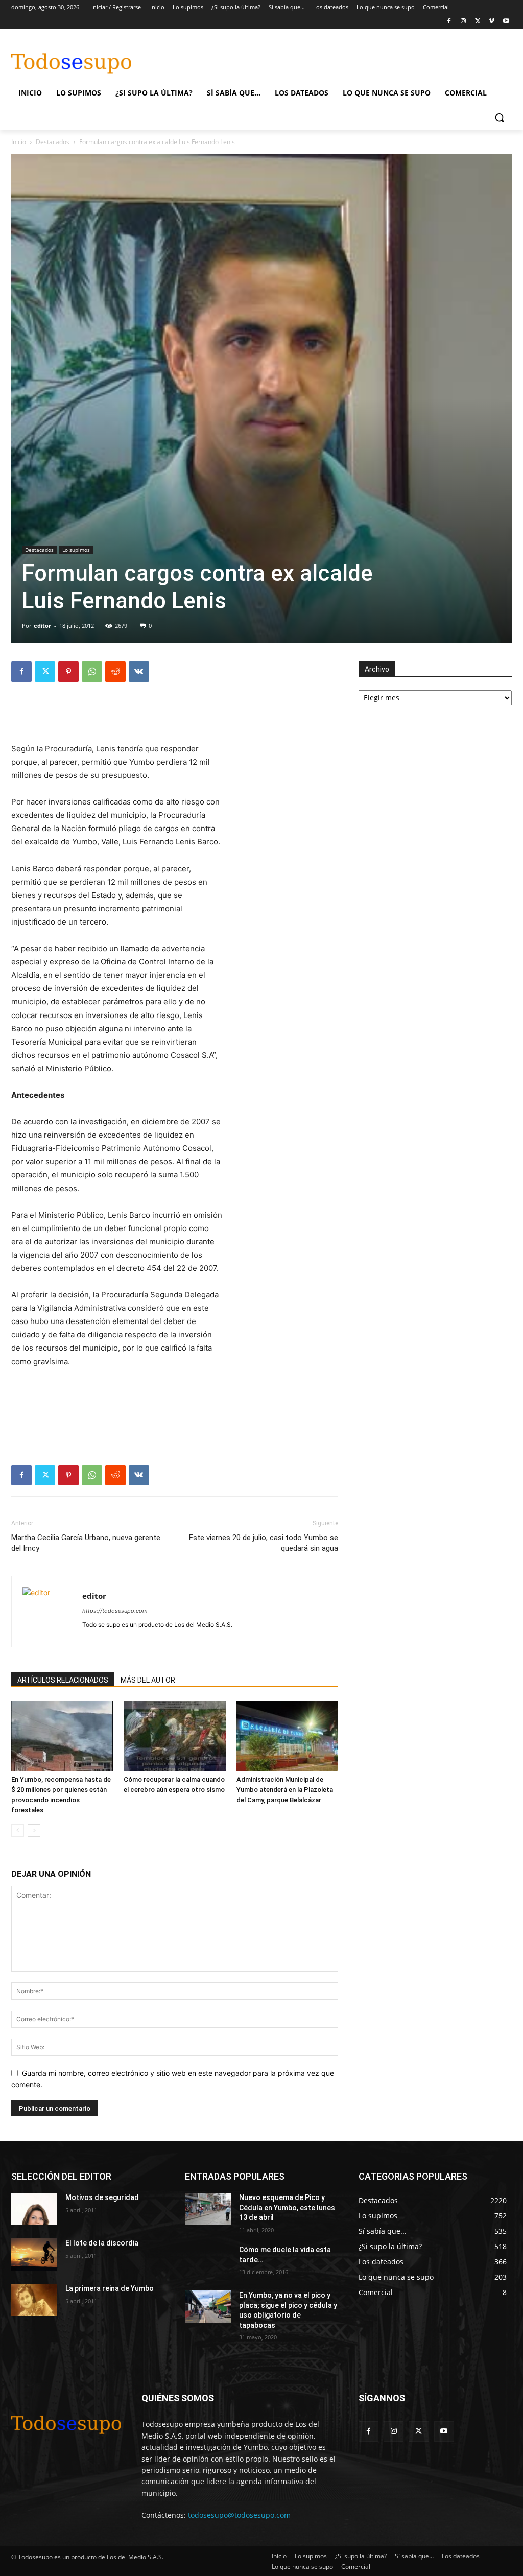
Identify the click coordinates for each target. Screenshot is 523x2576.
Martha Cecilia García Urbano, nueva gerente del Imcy (86, 1543)
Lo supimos (76, 550)
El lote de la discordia (102, 2243)
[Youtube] (506, 22)
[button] (500, 117)
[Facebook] (449, 22)
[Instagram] (463, 22)
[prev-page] (18, 1830)
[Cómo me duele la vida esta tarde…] (208, 2261)
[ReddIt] (115, 672)
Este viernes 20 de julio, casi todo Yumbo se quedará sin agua (264, 1543)
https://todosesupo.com (115, 1611)
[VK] (139, 672)
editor (42, 625)
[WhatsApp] (92, 672)
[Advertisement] (251, 58)
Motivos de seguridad (102, 2197)
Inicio (19, 142)
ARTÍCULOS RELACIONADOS (63, 1680)
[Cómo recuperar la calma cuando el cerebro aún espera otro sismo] (174, 1736)
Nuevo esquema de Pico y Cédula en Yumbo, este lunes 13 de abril (287, 2207)
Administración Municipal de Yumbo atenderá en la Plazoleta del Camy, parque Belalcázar (285, 1790)
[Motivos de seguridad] (34, 2209)
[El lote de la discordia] (34, 2254)
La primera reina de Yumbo (110, 2288)
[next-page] (34, 1830)
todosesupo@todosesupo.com (239, 2515)
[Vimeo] (492, 22)
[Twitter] (478, 22)
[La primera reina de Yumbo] (34, 2300)
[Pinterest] (68, 672)
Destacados (53, 142)
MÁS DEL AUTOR (148, 1680)
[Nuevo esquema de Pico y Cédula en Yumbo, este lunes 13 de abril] (208, 2209)
